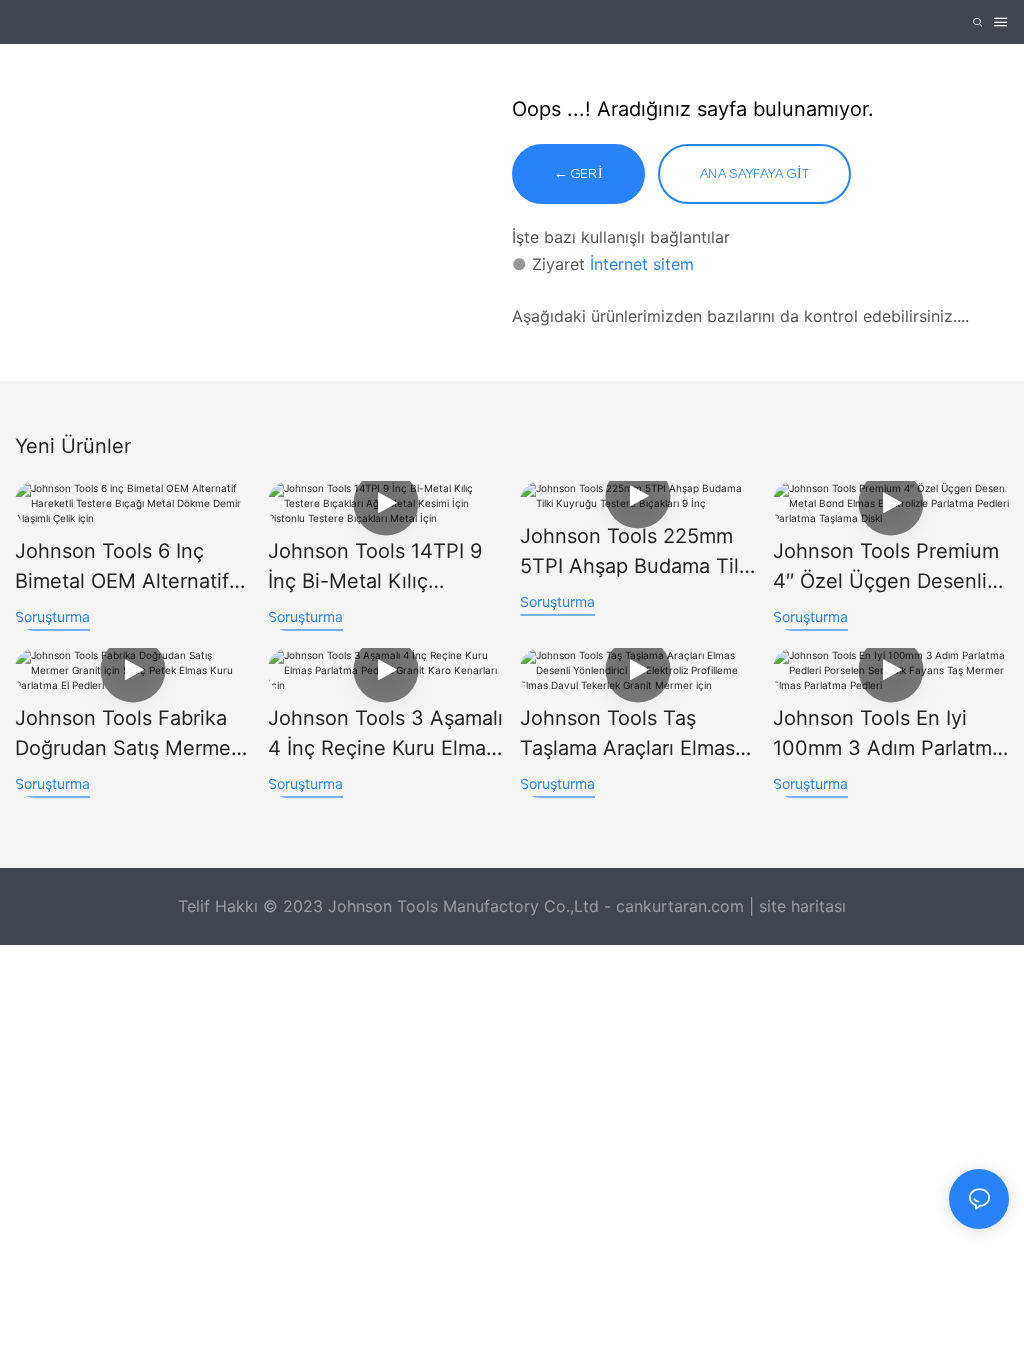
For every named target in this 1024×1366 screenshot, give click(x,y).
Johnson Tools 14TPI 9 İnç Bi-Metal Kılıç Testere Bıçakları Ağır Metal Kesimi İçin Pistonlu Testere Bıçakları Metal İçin (375, 567)
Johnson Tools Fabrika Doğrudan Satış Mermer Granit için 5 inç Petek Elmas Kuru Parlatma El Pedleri (126, 734)
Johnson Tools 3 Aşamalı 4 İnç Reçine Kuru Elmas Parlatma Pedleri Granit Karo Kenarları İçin (385, 734)
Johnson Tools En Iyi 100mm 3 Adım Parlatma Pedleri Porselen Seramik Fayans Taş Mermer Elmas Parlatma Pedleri (888, 734)
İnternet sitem (642, 264)
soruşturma (52, 616)
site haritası (802, 906)
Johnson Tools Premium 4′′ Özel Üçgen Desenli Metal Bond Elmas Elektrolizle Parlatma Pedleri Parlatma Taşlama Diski (886, 567)
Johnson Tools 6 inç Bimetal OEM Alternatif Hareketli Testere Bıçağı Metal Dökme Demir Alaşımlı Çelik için (127, 567)
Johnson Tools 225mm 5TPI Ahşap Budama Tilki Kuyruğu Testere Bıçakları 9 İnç (637, 552)
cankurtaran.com (682, 906)
